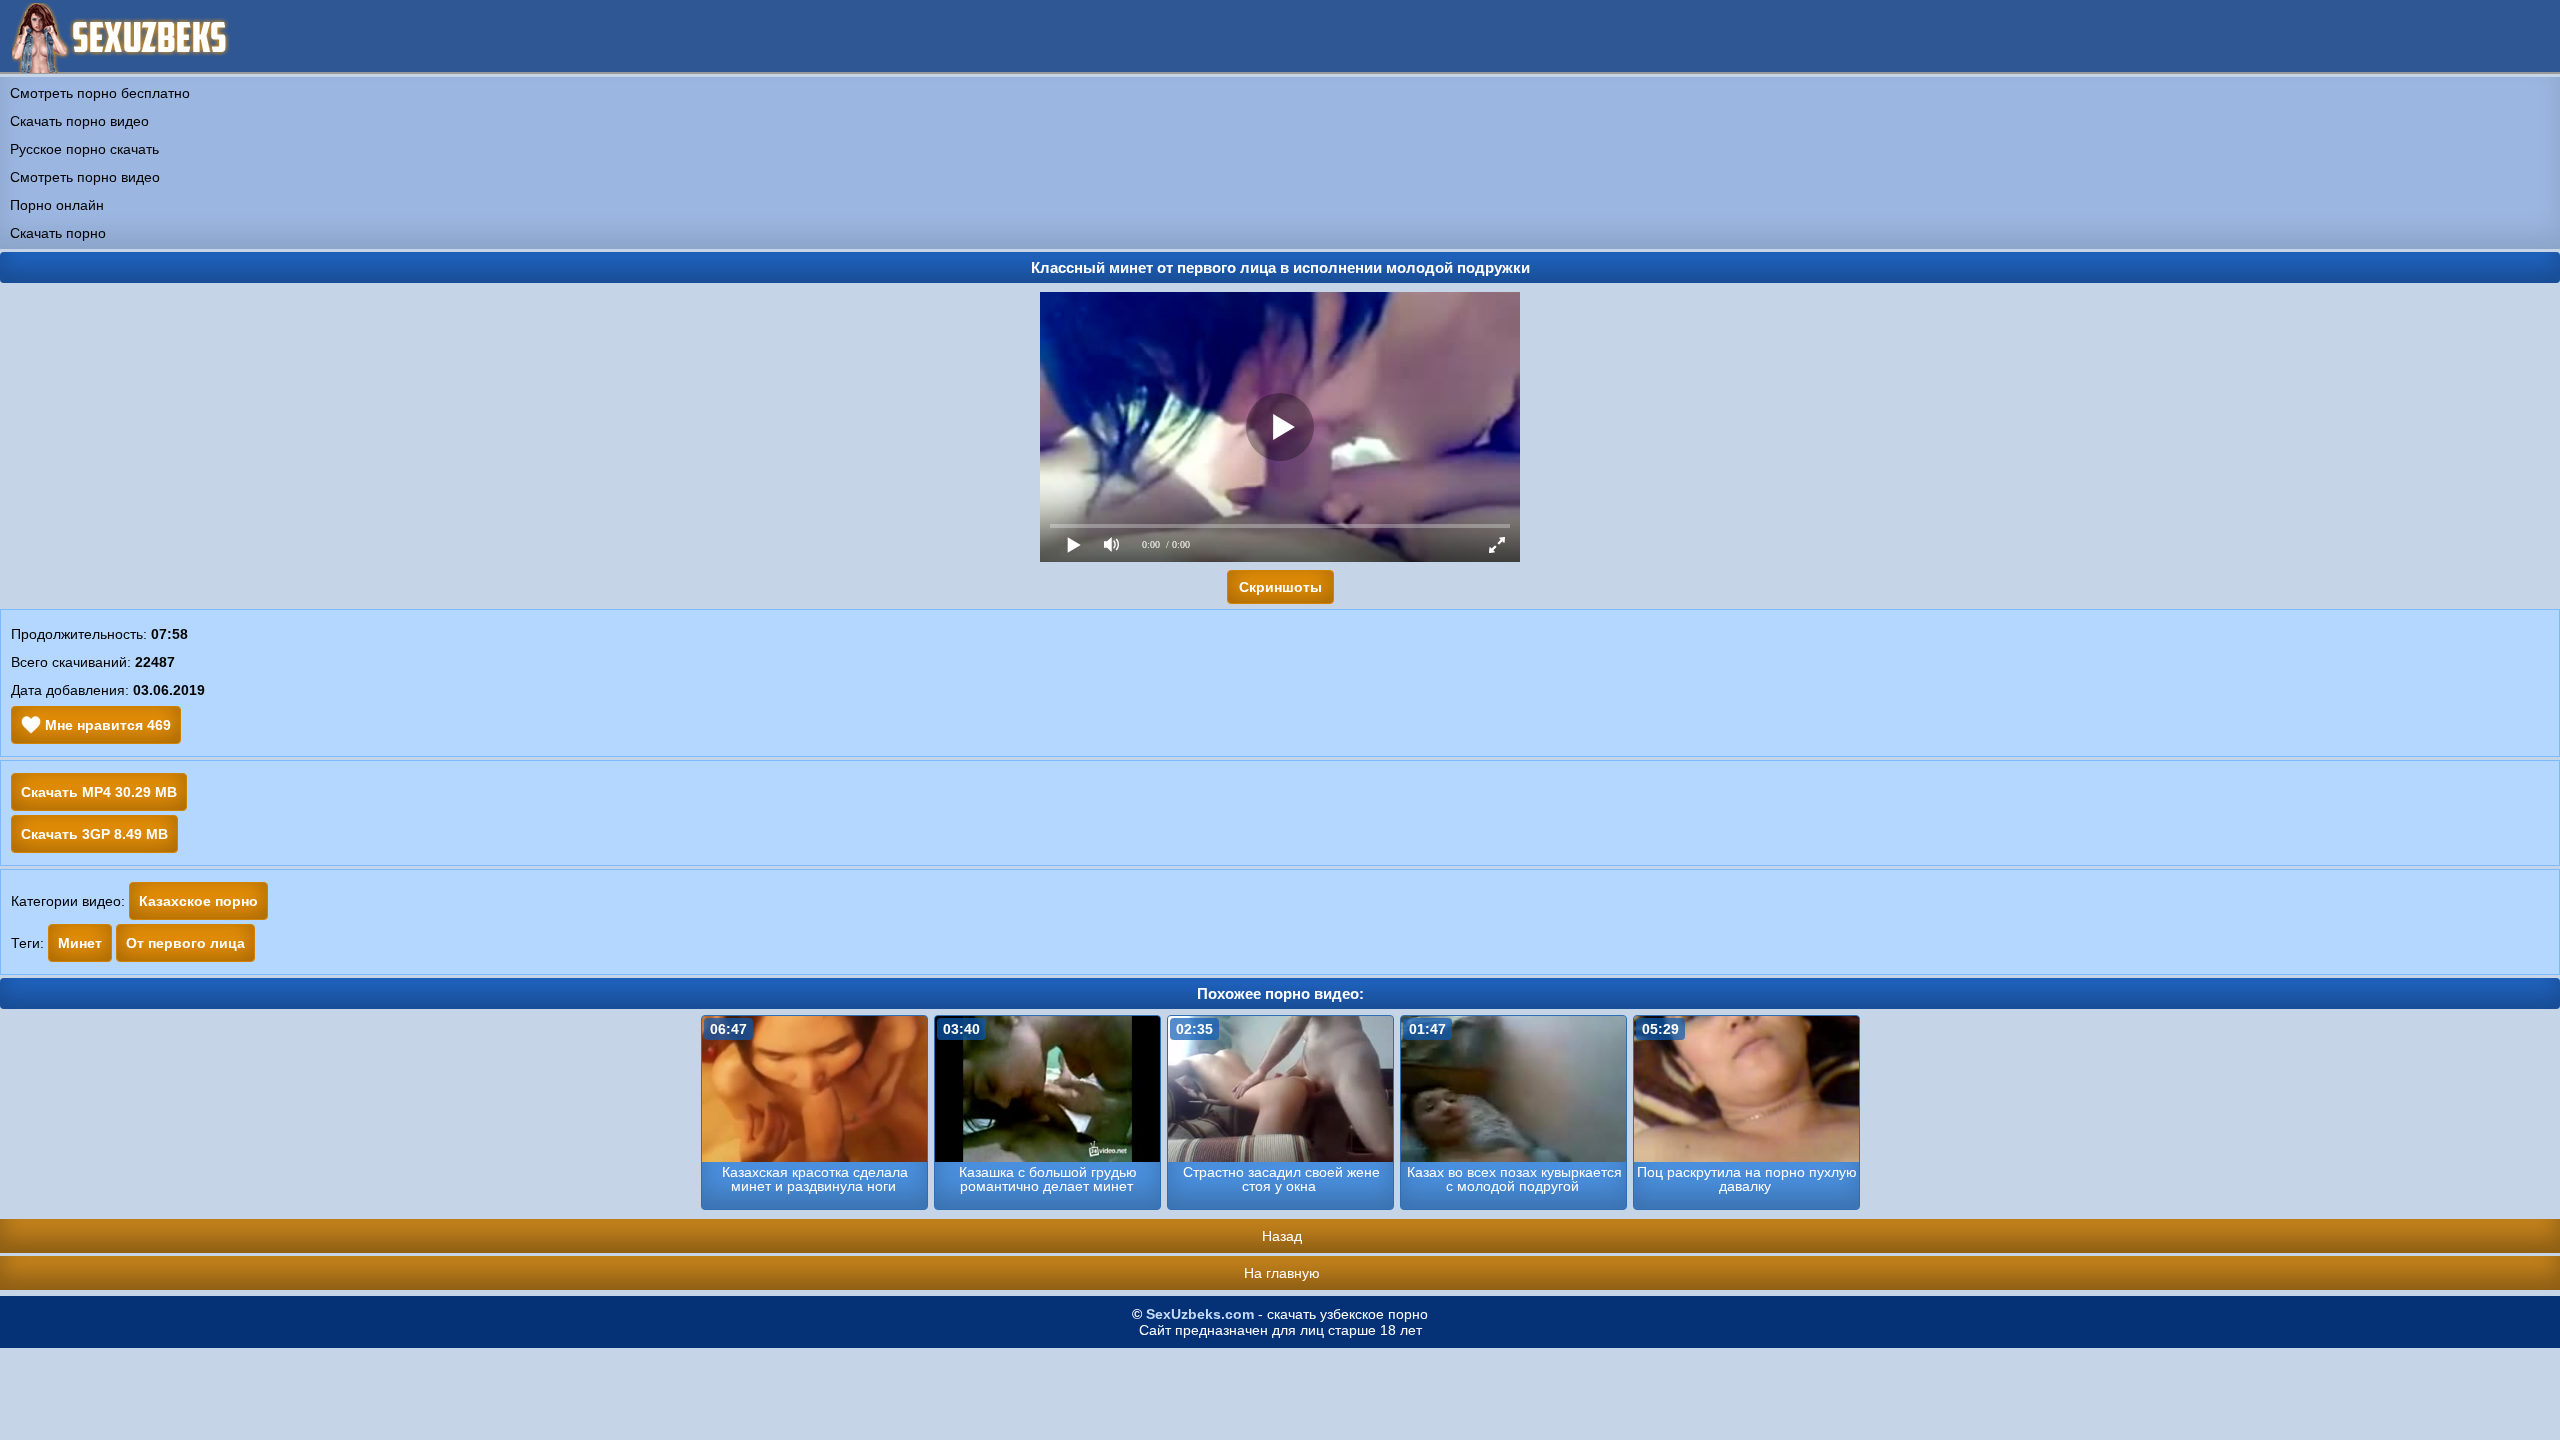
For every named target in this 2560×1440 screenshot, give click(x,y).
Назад (1282, 1236)
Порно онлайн (57, 205)
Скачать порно (58, 233)
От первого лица (185, 943)
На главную (1282, 1273)
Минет (80, 943)
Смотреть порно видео (85, 177)
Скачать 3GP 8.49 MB (94, 834)
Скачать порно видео (79, 121)
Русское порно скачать (84, 149)
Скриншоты (1280, 587)
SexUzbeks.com (1200, 1314)
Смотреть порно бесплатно (100, 93)
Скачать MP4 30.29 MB (99, 792)
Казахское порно (198, 901)
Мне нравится (106, 725)
